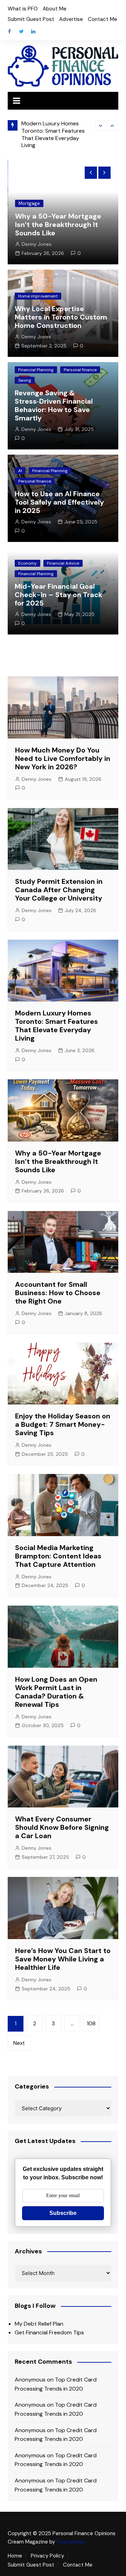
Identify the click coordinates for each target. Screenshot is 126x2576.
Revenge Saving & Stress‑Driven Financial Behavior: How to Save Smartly (54, 405)
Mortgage (29, 203)
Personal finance (80, 370)
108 (91, 2024)
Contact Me (103, 19)
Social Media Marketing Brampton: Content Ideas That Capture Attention (58, 1556)
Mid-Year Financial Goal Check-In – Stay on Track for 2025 (58, 595)
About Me (55, 9)
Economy (27, 563)
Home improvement (38, 296)
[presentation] (100, 125)
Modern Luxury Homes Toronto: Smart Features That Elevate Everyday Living (53, 134)
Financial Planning (36, 370)
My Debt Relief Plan (39, 2324)
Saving (25, 380)
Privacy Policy (47, 2556)
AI (20, 471)
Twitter (21, 31)
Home (15, 2556)
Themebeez (71, 2542)
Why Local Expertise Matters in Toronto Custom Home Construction (61, 317)
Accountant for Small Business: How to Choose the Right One (58, 1293)
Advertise (71, 19)
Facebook (9, 31)
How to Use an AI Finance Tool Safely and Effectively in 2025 (59, 502)
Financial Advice (63, 563)
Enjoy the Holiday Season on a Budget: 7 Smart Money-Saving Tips (63, 1424)
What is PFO (23, 9)
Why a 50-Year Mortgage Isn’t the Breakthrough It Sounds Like (58, 225)
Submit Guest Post (31, 19)
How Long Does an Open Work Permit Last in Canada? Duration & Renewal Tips (56, 1692)
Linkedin (33, 31)
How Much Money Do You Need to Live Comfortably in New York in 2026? (63, 758)
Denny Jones (37, 244)
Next (19, 2043)
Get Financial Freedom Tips (49, 2332)
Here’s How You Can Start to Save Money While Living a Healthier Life (63, 1959)
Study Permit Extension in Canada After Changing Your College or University (59, 890)
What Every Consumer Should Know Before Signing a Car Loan (62, 1827)
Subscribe (63, 2213)
